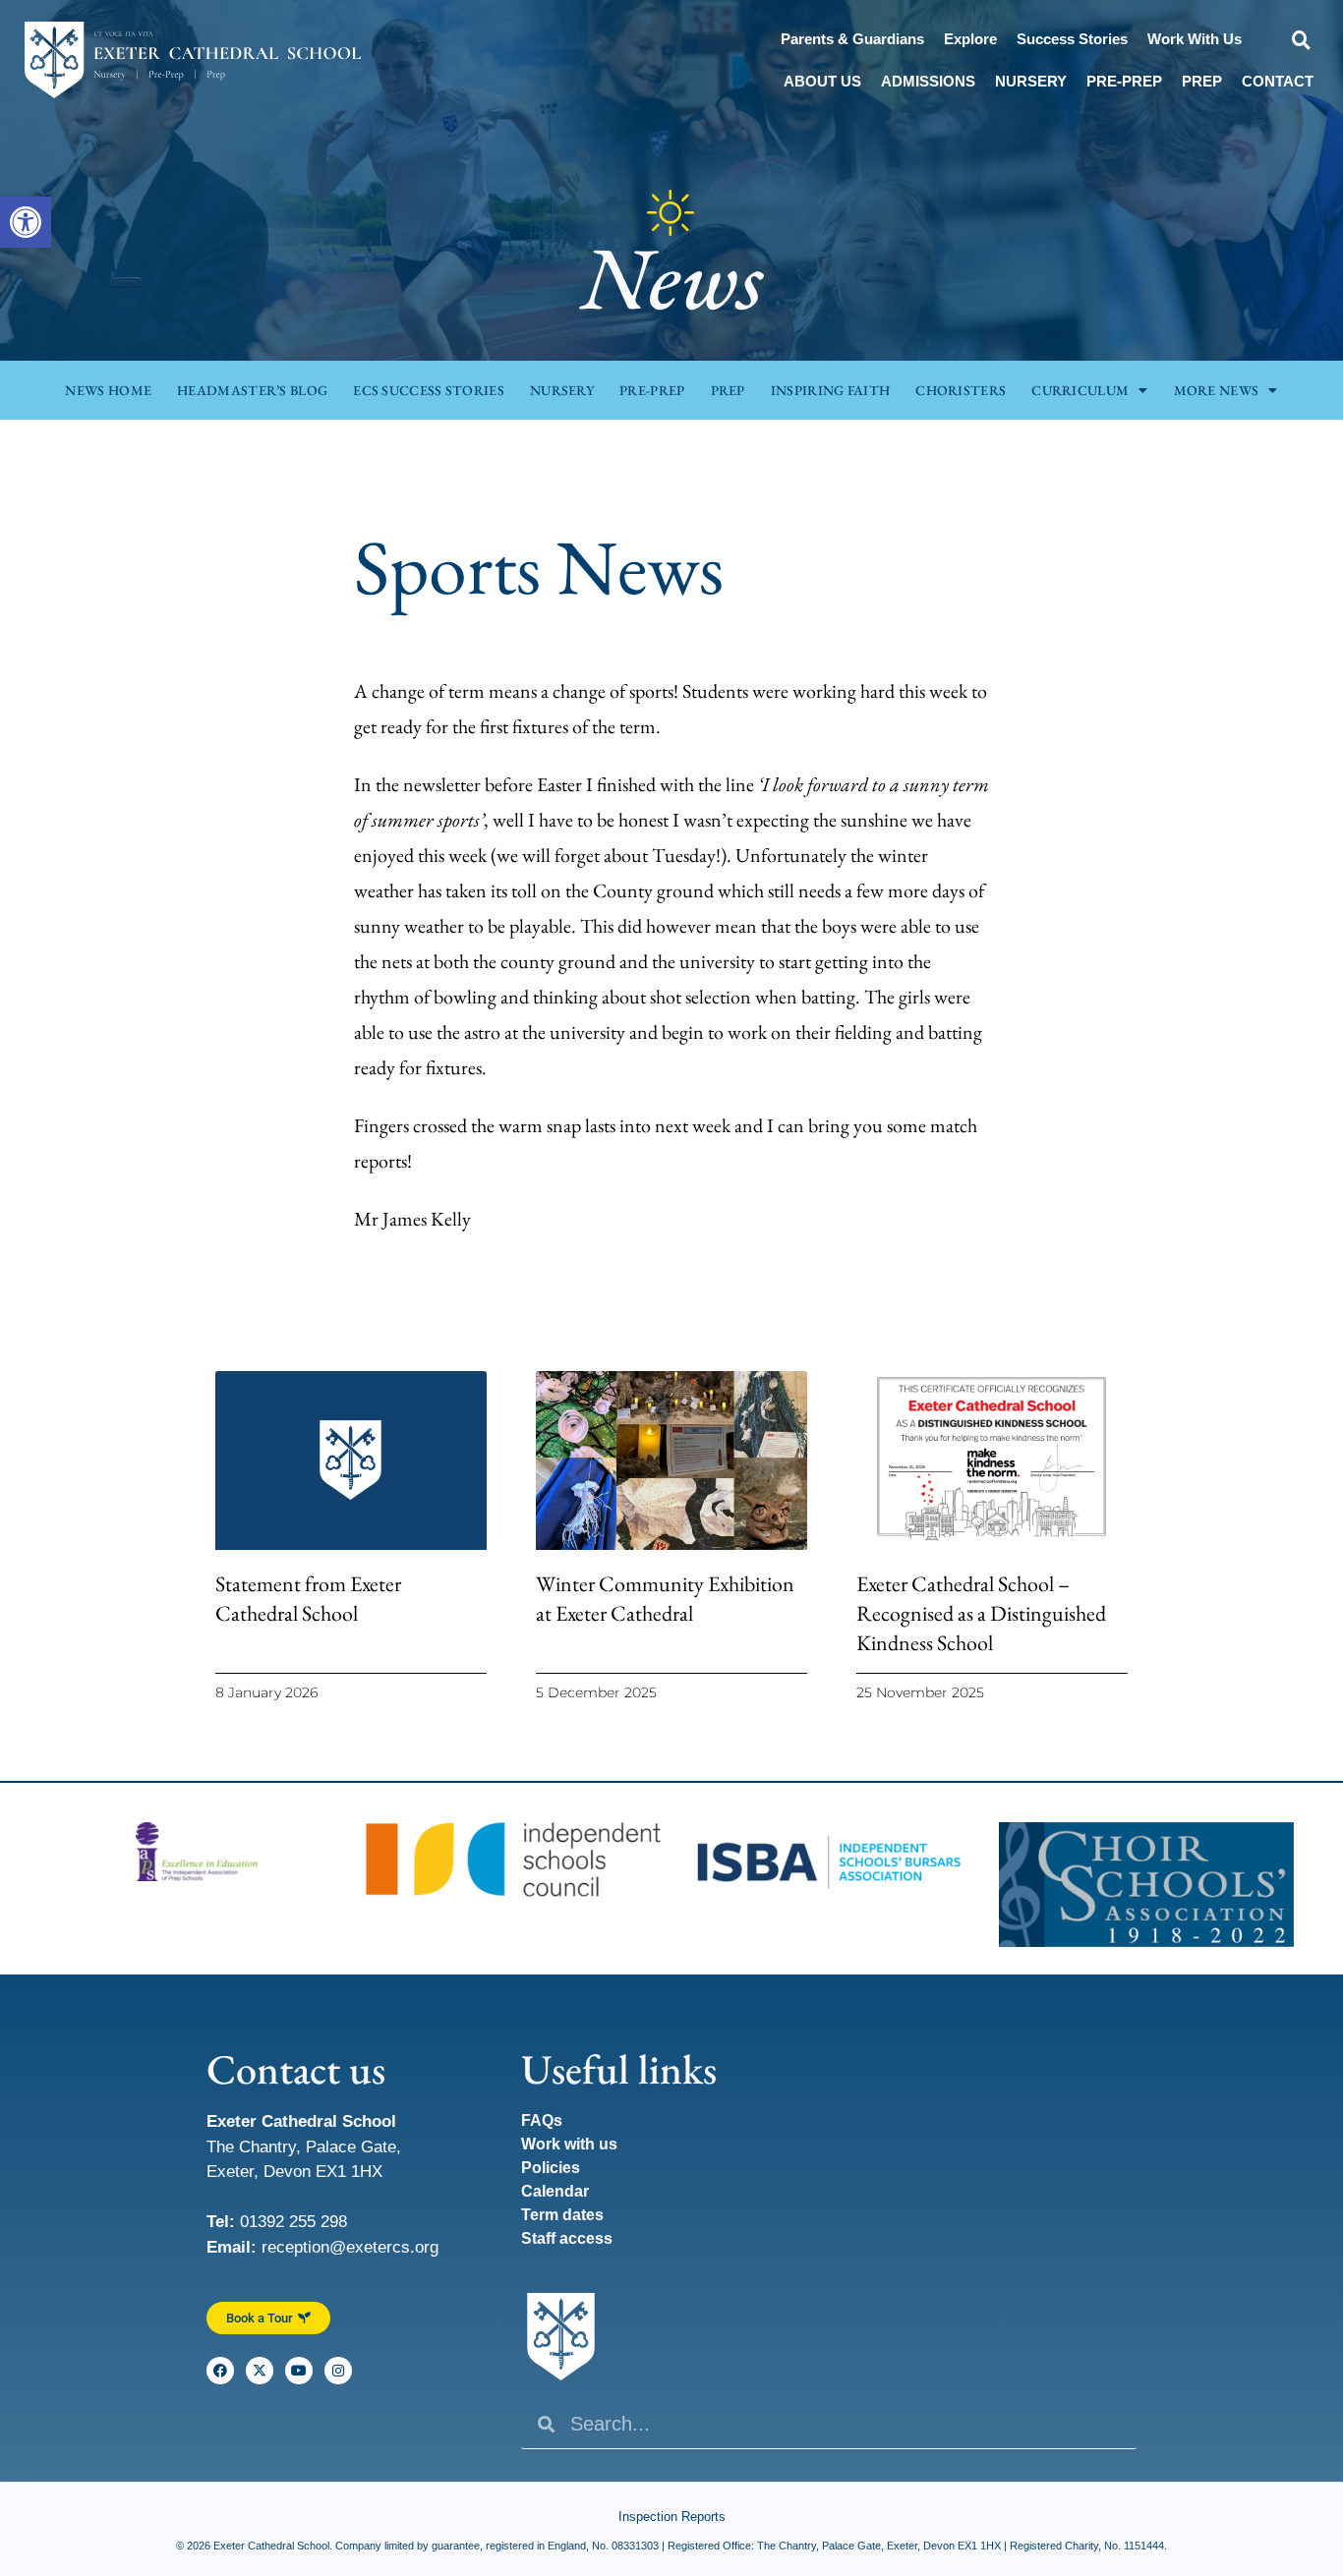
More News (1217, 390)
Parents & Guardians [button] (852, 39)
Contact (1278, 81)
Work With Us (1195, 39)
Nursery (1031, 81)
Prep (1202, 81)
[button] (26, 222)
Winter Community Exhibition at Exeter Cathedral (665, 1599)
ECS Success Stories (429, 390)
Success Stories (1072, 39)
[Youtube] (299, 2371)
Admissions (928, 81)
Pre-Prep (1124, 81)
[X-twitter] (260, 2371)
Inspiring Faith (831, 390)
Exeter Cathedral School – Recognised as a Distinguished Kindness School (981, 1613)
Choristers (961, 390)
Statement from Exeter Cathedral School (308, 1599)
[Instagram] (338, 2371)
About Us (822, 81)
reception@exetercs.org (350, 2247)
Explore (970, 39)
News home (108, 390)
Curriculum (1080, 390)
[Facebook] (220, 2371)
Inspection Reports (672, 2517)
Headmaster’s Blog (252, 390)
